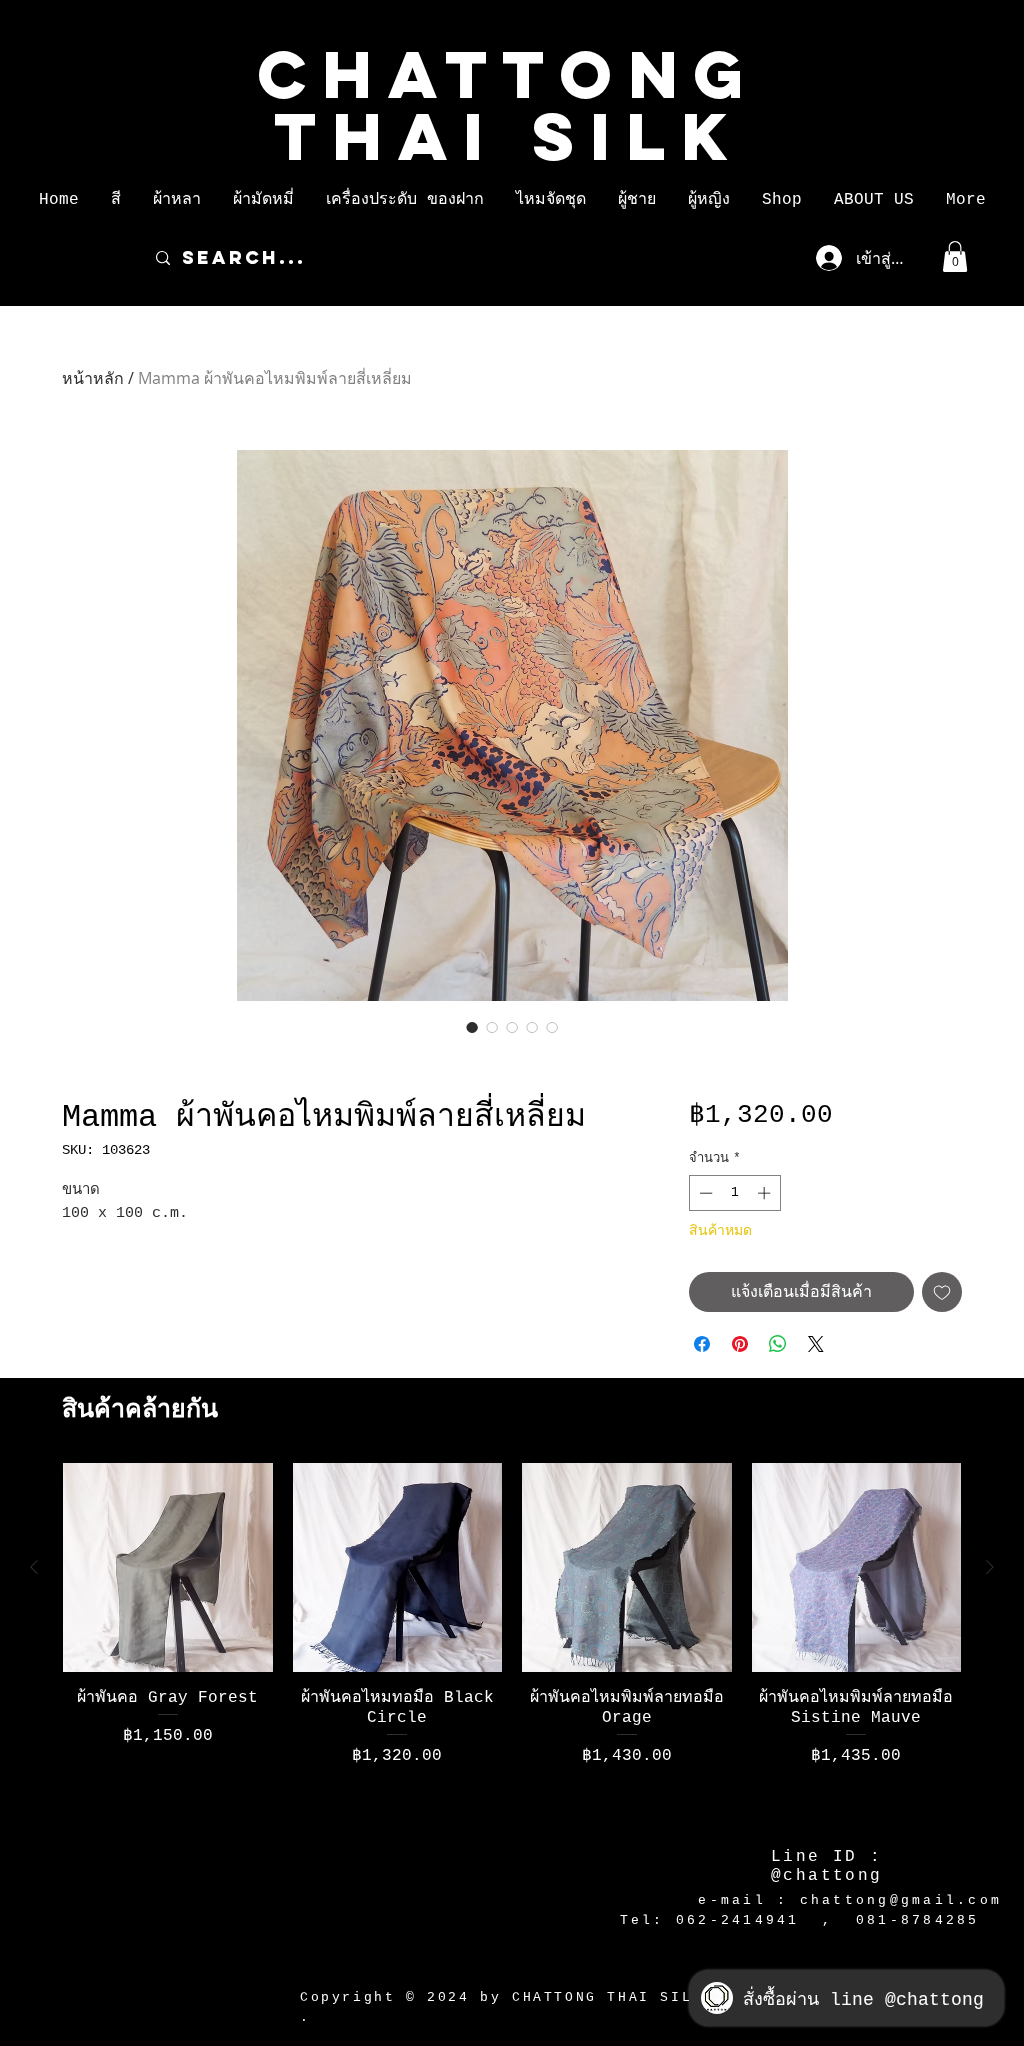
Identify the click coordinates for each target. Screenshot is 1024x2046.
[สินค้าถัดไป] (990, 1567)
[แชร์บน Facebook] (702, 1344)
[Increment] (766, 1193)
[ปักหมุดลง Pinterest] (740, 1344)
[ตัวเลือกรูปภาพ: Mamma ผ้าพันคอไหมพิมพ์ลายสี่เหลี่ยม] (472, 1027)
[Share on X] (816, 1344)
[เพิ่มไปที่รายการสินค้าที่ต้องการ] (942, 1292)
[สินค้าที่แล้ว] (34, 1567)
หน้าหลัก (93, 378)
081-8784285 (918, 1920)
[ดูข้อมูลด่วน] (168, 1568)
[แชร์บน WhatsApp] (778, 1344)
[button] (116, 200)
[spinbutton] (734, 1193)
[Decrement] (704, 1193)
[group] (512, 1641)
